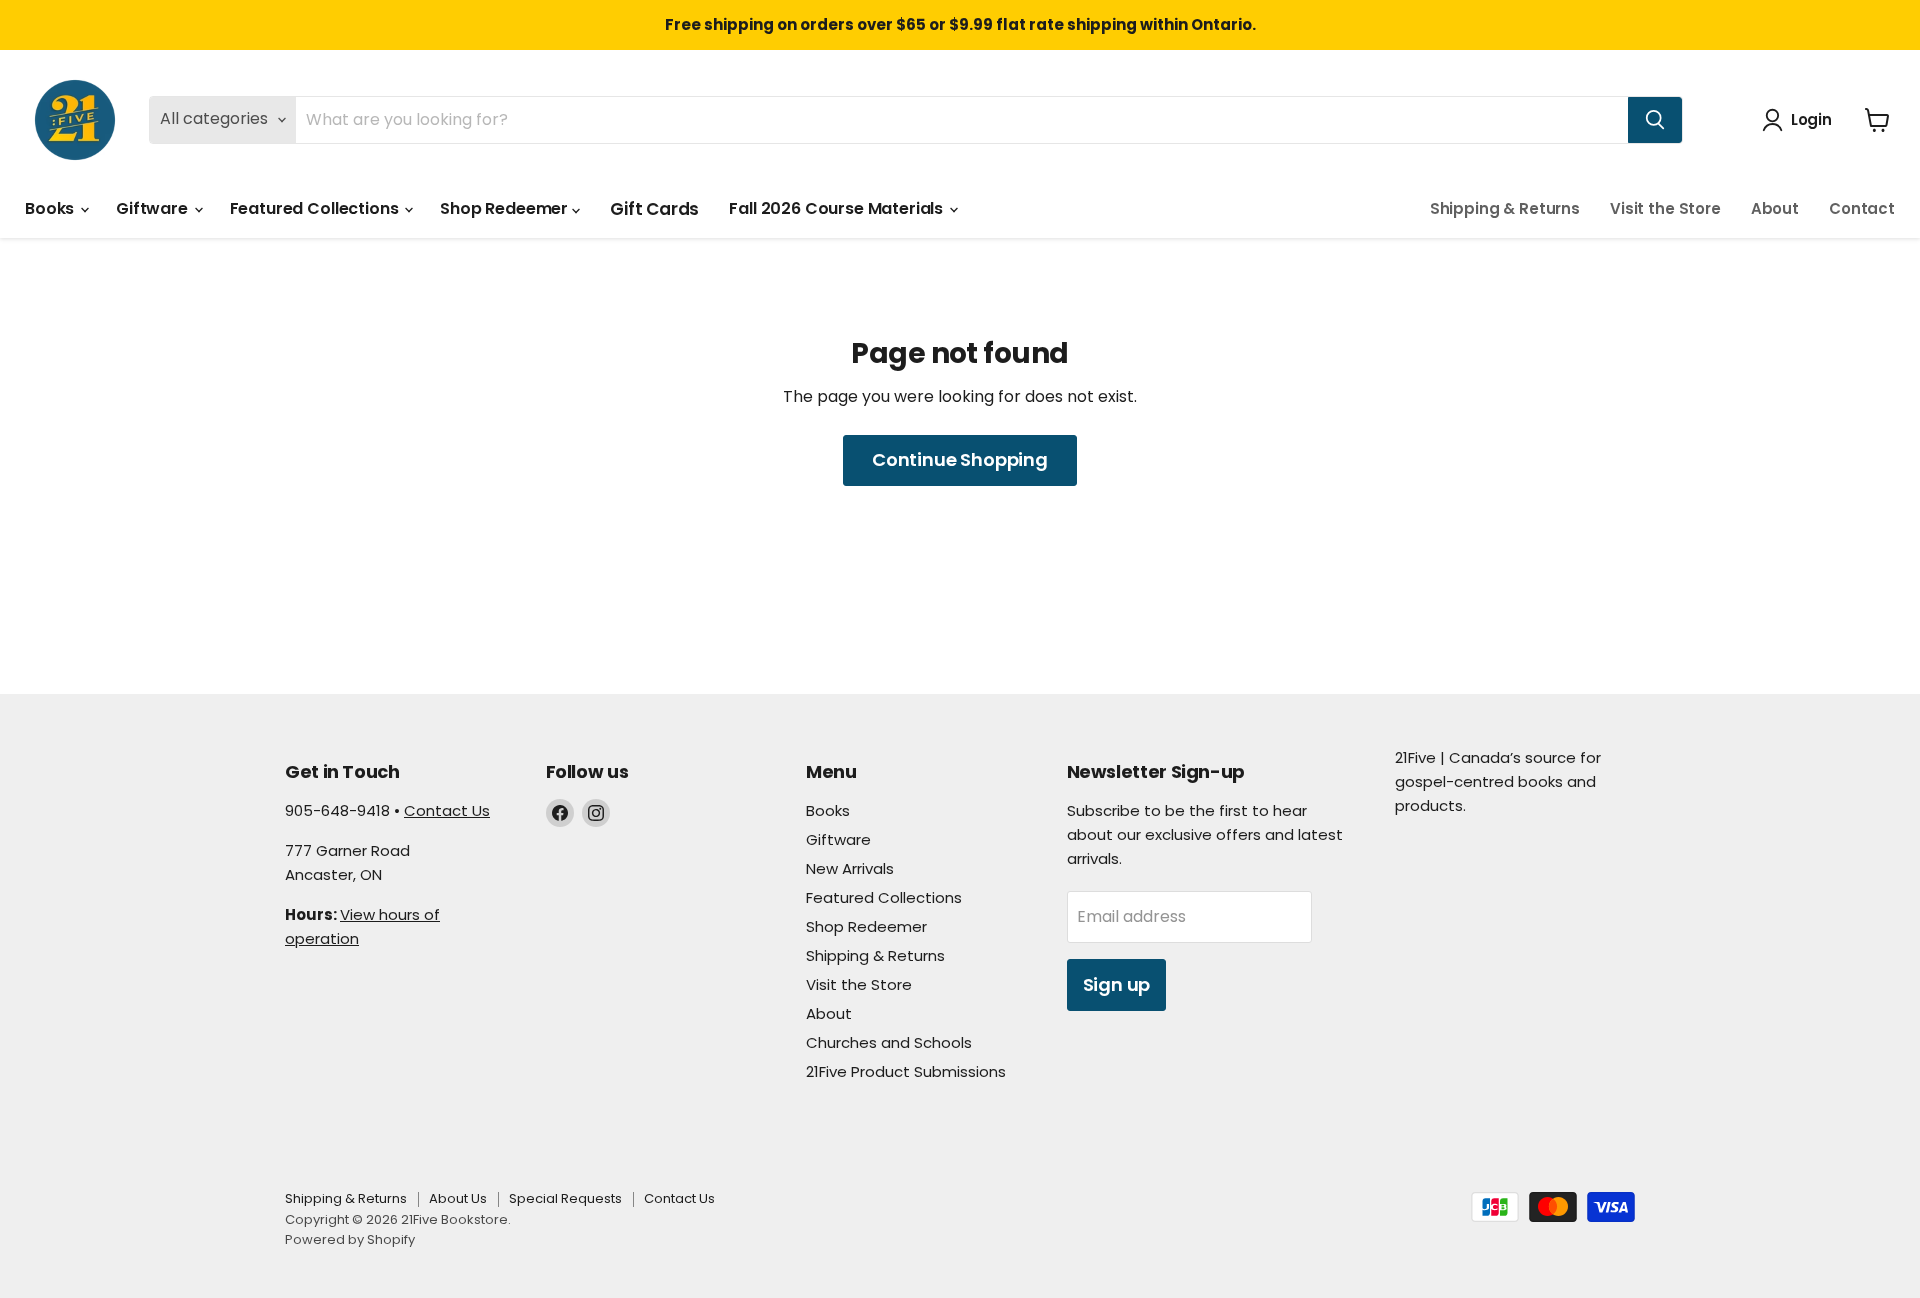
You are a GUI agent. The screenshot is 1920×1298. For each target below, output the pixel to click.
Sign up (1117, 984)
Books (51, 208)
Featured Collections (316, 208)
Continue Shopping (960, 459)
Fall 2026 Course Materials (838, 208)
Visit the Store (1665, 208)
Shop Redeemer (506, 208)
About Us (458, 1198)
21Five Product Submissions (906, 1071)
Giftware (154, 208)
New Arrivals (850, 868)
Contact (1862, 208)
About (1775, 208)
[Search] (1655, 120)
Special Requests (565, 1198)
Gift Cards (654, 209)
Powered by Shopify (350, 1239)
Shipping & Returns (1505, 208)
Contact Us (447, 810)
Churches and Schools (889, 1042)
